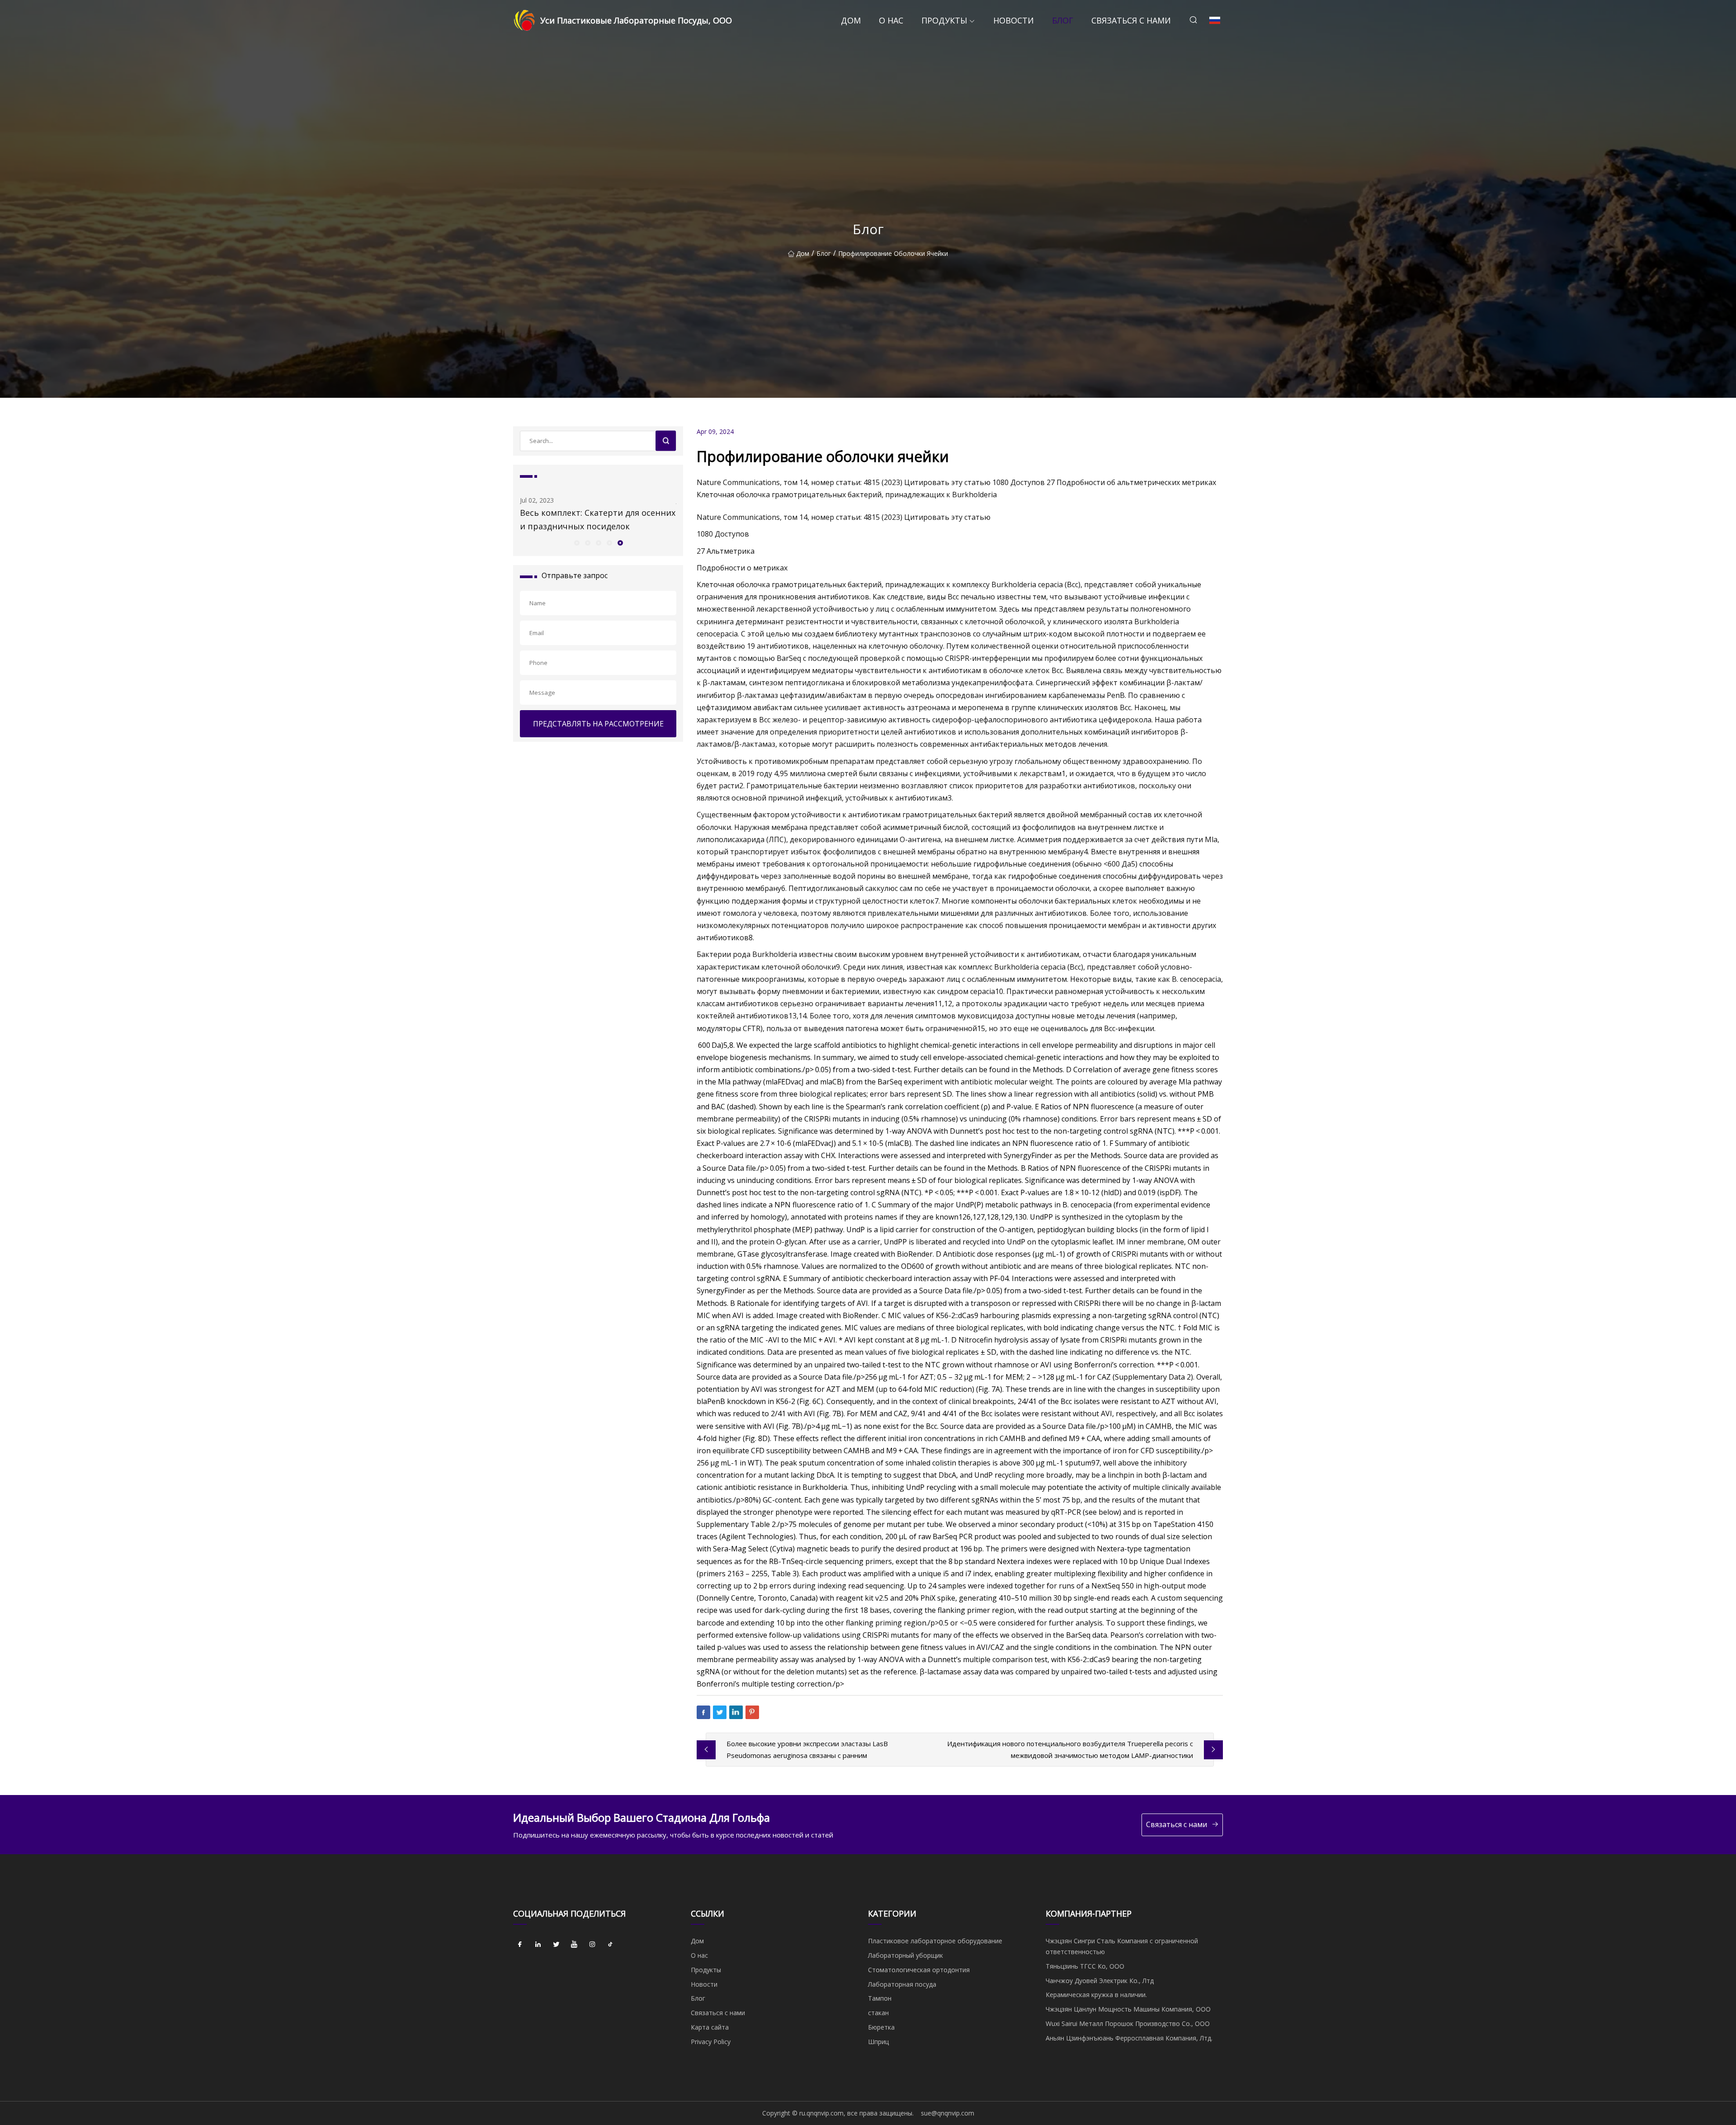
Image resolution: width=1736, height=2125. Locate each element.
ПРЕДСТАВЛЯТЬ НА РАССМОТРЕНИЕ (598, 724)
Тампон (880, 1998)
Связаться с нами (1131, 20)
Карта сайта (710, 2027)
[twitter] (556, 1944)
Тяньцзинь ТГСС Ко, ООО (1085, 1966)
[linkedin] (538, 1944)
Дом (851, 20)
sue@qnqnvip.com (948, 2113)
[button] (576, 542)
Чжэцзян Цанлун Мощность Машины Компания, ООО (1128, 2009)
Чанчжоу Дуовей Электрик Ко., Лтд (1100, 1981)
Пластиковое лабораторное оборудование (935, 1941)
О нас (891, 20)
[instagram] (592, 1944)
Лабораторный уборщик (906, 1955)
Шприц (878, 2042)
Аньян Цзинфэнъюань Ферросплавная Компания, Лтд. (1129, 2038)
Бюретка (881, 2027)
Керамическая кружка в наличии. (1096, 1995)
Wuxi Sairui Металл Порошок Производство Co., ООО (1128, 2024)
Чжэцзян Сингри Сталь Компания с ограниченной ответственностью (1122, 1946)
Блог (1063, 20)
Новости (1014, 20)
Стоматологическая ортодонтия (919, 1970)
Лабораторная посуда (902, 1984)
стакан (878, 2013)
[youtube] (574, 1944)
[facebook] (520, 1944)
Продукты (944, 20)
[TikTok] (610, 1944)
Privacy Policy (711, 2042)
